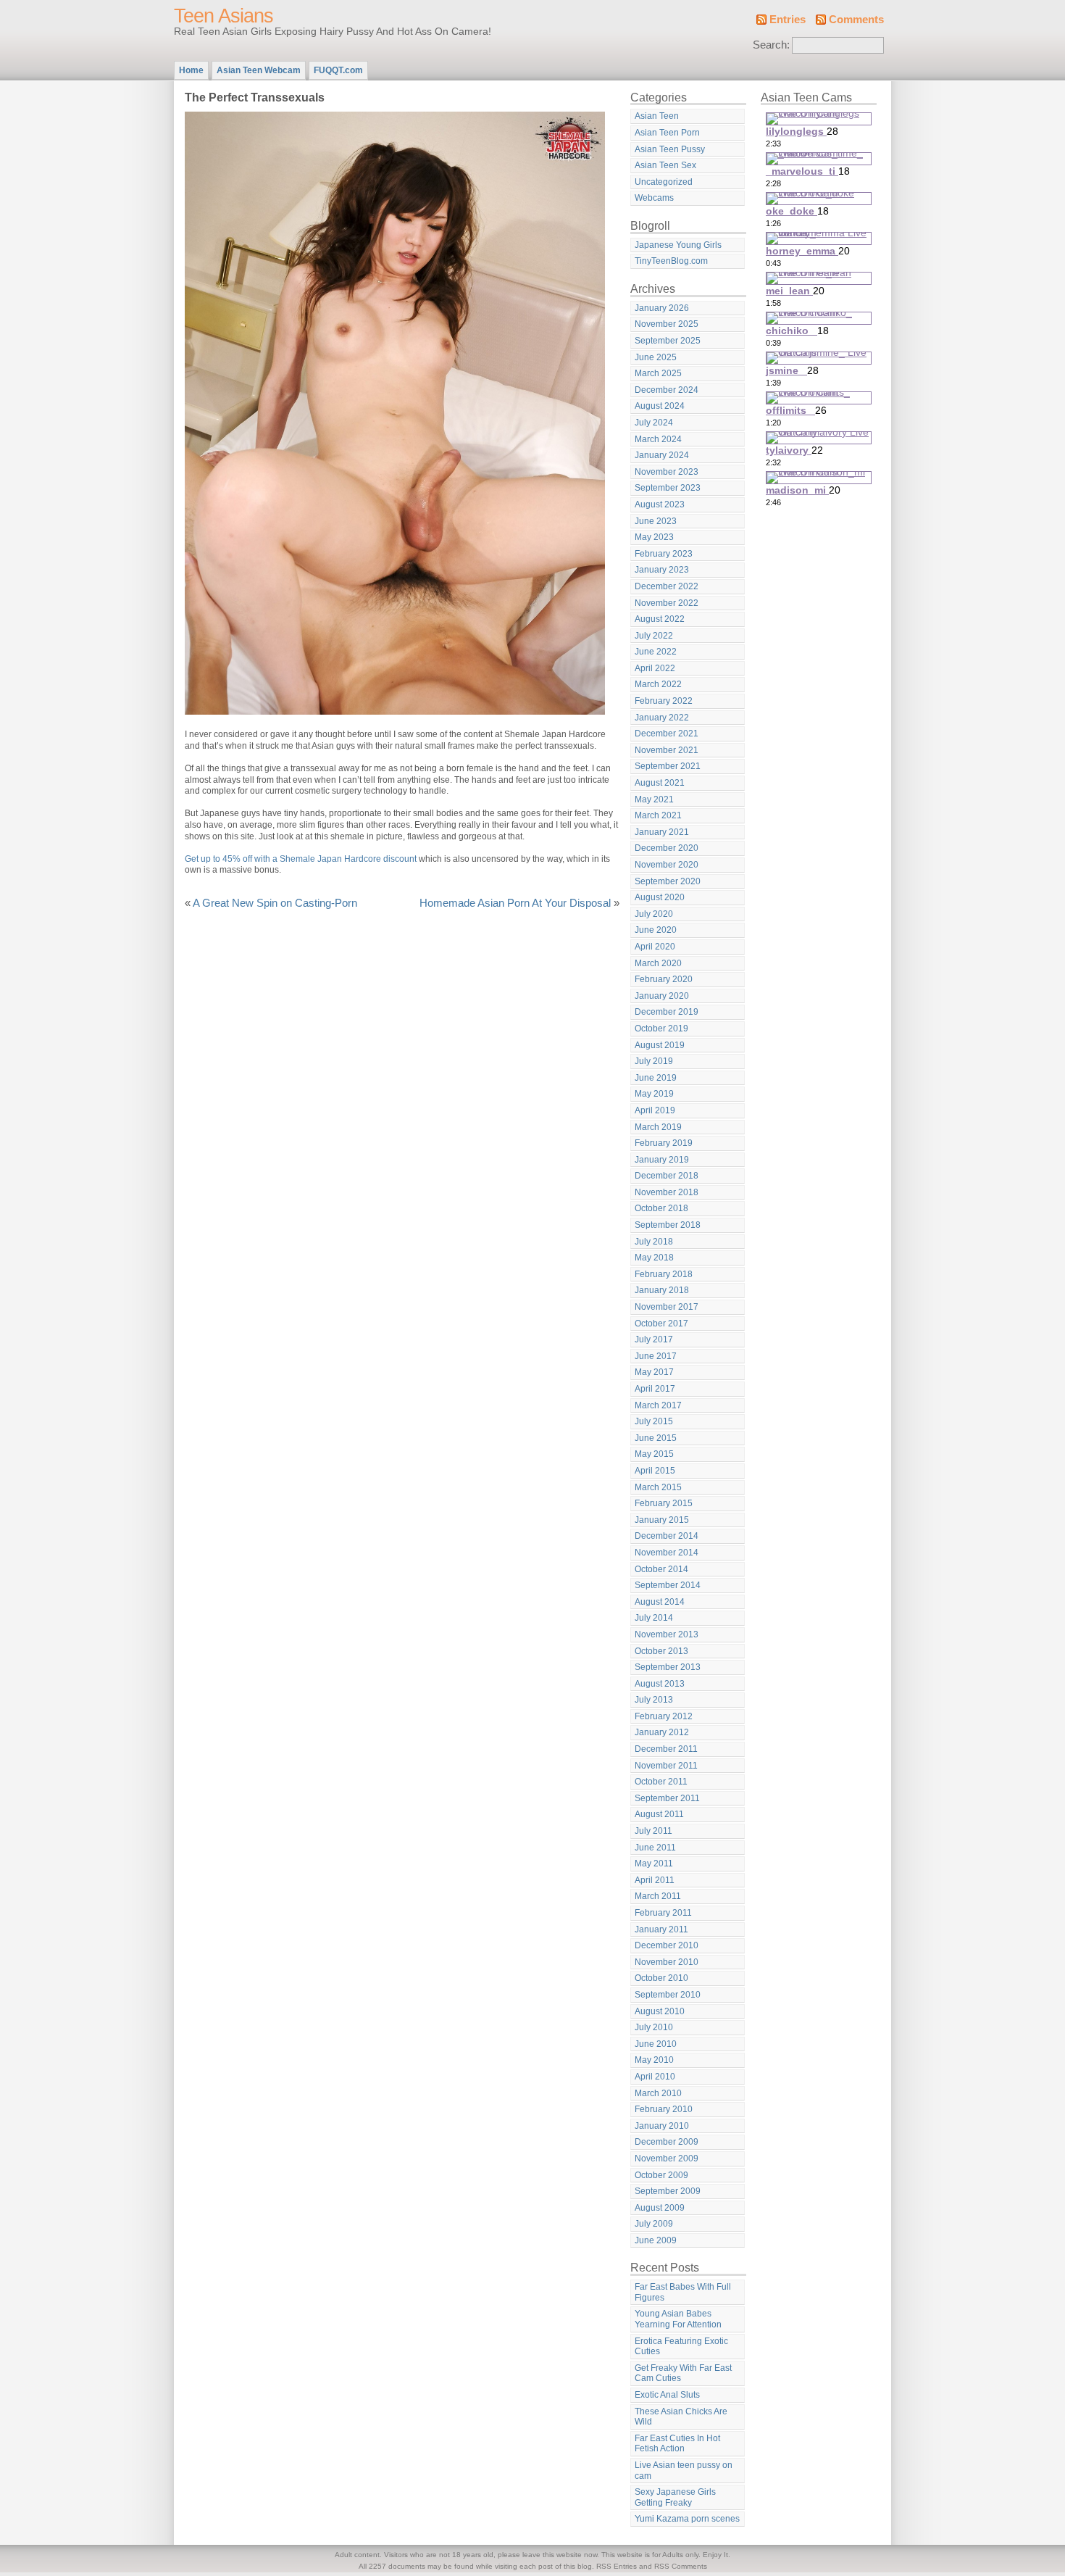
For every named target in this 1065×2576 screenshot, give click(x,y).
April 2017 (655, 1389)
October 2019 (661, 1029)
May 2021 (654, 799)
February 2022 (664, 701)
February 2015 (664, 1503)
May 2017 (654, 1372)
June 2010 (656, 2044)
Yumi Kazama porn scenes (687, 2519)
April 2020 (655, 947)
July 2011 (653, 1831)
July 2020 (654, 914)
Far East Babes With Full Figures (683, 2292)
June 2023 (656, 521)
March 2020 (658, 963)
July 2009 (654, 2224)
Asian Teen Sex (665, 165)
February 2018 (664, 1274)
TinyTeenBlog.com (671, 261)
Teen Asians (224, 16)
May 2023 (654, 537)
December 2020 (667, 848)
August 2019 (660, 1045)
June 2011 (655, 1848)
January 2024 (662, 455)
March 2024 (658, 439)
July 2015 (654, 1421)
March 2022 (658, 684)
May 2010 (654, 2060)
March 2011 (658, 1896)
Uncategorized (664, 182)
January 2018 (662, 1290)
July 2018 (654, 1242)
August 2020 (660, 897)
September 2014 (668, 1585)
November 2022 (667, 603)
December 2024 (667, 390)
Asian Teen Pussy (670, 149)
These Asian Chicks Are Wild (681, 2417)
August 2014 (660, 1602)
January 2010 (662, 2126)
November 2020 (667, 865)
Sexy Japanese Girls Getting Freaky (675, 2497)
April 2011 (655, 1880)
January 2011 (661, 1929)
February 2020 (664, 979)
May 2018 (654, 1258)
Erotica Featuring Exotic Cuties (681, 2347)
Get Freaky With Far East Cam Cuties (683, 2373)
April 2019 (655, 1110)
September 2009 (668, 2191)
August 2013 (660, 1684)
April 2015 (655, 1471)
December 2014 (667, 1536)
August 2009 (660, 2208)
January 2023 (662, 570)
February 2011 (663, 1913)
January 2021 (662, 832)
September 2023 (668, 488)
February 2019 (664, 1143)
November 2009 (667, 2159)
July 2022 (654, 636)
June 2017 (656, 1356)
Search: (771, 45)
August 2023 (660, 504)
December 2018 (667, 1176)
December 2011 (666, 1749)
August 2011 (659, 1814)
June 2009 (656, 2240)
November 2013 (667, 1634)
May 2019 (654, 1094)
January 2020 (662, 996)
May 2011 (654, 1864)
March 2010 (658, 2093)
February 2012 (664, 1716)
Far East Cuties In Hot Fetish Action (677, 2444)
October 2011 (661, 1782)
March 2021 (658, 815)
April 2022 (655, 668)
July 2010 (654, 2027)
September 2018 (668, 1225)
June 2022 (656, 652)
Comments (856, 20)
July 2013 (654, 1700)
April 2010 (655, 2077)
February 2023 (664, 554)
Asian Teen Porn (667, 133)
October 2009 (661, 2175)
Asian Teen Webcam (259, 70)
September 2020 (668, 881)
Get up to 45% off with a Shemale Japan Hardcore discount (301, 859)
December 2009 (667, 2142)
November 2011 (666, 1766)
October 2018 (661, 1208)
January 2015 (662, 1520)
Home (191, 70)
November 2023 (667, 472)
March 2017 (658, 1405)
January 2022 (662, 718)
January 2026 (662, 308)
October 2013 (661, 1651)
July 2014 (654, 1618)
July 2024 (654, 423)
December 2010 (667, 1945)
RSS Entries (617, 2566)
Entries (788, 20)
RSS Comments (681, 2566)
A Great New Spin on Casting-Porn (275, 903)
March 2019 (658, 1127)
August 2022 (660, 619)
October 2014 (661, 1569)
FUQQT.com (338, 70)
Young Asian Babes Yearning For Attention (678, 2319)
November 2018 (667, 1192)
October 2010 (661, 1978)
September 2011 (667, 1798)
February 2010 (664, 2109)
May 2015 (654, 1454)
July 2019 (654, 1061)
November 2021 (667, 750)
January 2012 (662, 1732)
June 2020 (656, 930)
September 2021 (668, 766)
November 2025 (667, 324)
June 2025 (656, 357)
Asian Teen (657, 116)
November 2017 (667, 1307)
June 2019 (656, 1078)
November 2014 (667, 1553)
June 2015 (656, 1438)
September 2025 (668, 341)
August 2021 (660, 783)
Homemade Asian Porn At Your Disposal (515, 903)
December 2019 (667, 1012)
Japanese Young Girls (678, 245)
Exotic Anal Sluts (667, 2395)
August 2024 (660, 406)
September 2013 (668, 1667)
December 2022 (667, 586)
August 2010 (660, 2011)
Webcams (654, 198)
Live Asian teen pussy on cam (684, 2471)
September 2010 (668, 1995)
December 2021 (667, 734)
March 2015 (658, 1487)
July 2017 (654, 1339)
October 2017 (661, 1324)
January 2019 (662, 1160)
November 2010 (667, 1962)
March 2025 (658, 373)
